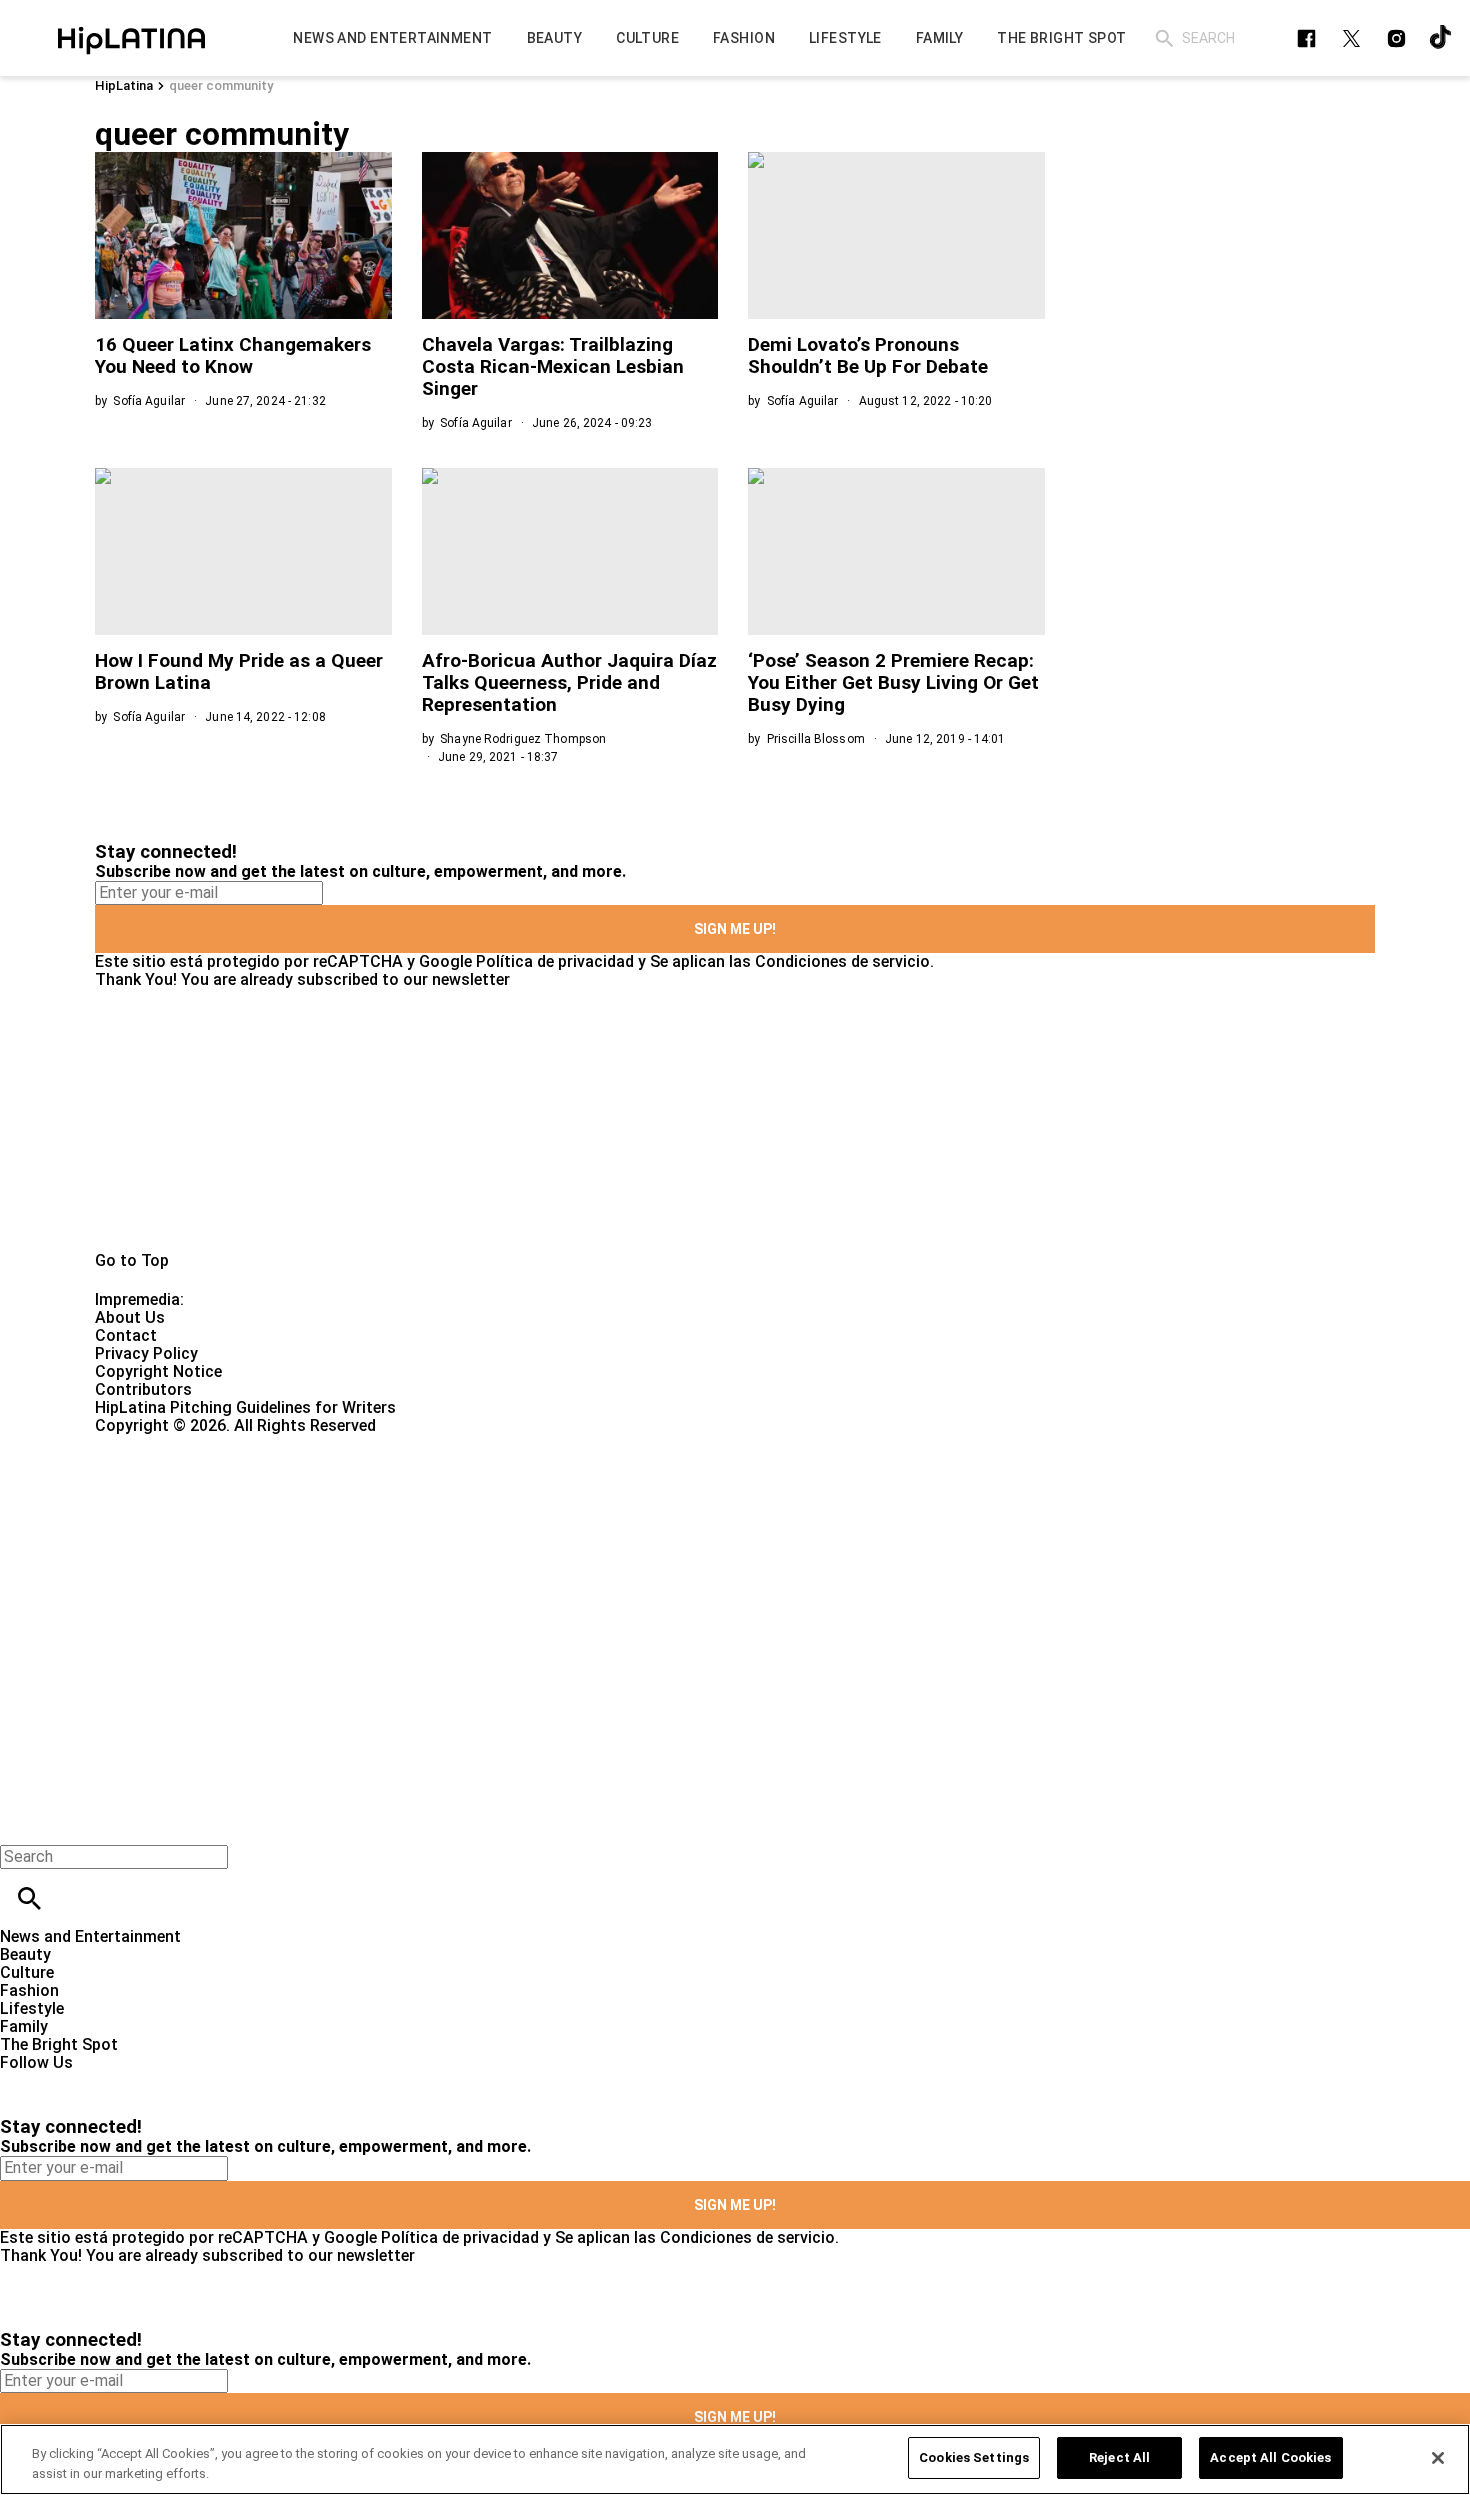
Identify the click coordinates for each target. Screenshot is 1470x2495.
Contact (126, 1335)
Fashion (29, 1990)
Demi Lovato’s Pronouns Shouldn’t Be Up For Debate (868, 355)
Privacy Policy (146, 1353)
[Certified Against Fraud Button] (166, 1443)
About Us (130, 1317)
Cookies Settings (974, 2457)
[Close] (1438, 2458)
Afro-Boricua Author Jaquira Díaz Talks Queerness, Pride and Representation (569, 682)
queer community (221, 85)
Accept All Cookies (1270, 2457)
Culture (27, 1972)
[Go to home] (735, 1120)
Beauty (25, 1954)
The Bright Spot (59, 2044)
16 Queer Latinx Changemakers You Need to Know (233, 355)
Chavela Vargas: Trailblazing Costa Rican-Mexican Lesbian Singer (553, 366)
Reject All (1119, 2457)
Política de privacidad (555, 961)
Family (24, 2026)
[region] (735, 2459)
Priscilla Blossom (816, 739)
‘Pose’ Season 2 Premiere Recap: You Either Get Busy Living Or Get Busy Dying (893, 682)
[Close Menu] (22, 1822)
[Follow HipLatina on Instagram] (1396, 38)
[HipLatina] (131, 38)
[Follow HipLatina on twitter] (1351, 38)
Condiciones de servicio (842, 961)
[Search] (1164, 38)
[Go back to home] (602, 1507)
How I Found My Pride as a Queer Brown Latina (239, 671)
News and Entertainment (90, 1936)
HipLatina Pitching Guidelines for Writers (245, 1407)
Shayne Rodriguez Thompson (523, 739)
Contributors (143, 1389)
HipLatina (124, 85)
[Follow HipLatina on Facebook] (1306, 38)
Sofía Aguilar (149, 401)
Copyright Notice (158, 1371)
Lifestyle (32, 2008)
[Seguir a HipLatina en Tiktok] (1441, 38)
